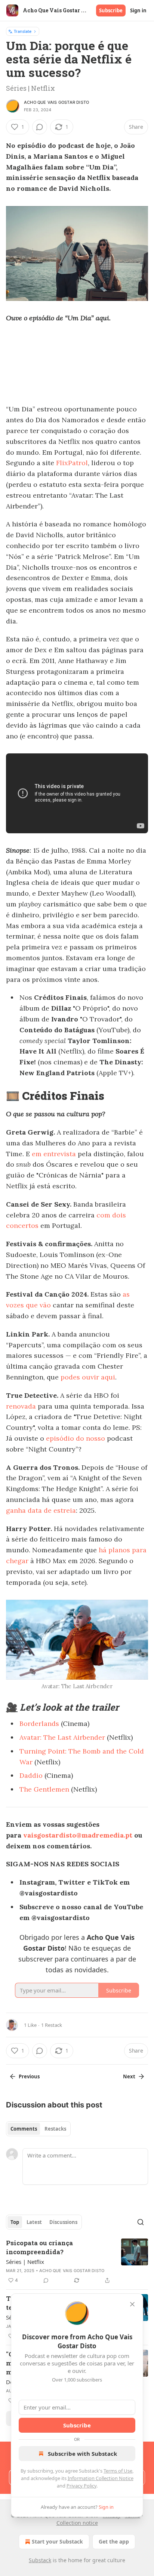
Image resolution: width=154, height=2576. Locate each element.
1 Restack (52, 2025)
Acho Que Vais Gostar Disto (56, 102)
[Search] (141, 2222)
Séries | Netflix (25, 2262)
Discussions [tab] (63, 2222)
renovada (21, 1406)
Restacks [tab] (55, 2129)
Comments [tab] (24, 2129)
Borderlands (39, 1723)
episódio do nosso (76, 1438)
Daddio (32, 1775)
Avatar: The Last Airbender (62, 1737)
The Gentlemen (44, 1789)
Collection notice (77, 2523)
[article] (77, 2262)
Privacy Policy (81, 2486)
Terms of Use (118, 2471)
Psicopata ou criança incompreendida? (39, 2247)
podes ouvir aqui (88, 1377)
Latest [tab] (34, 2222)
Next (129, 2076)
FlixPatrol (72, 463)
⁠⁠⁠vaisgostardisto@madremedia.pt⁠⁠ (78, 1835)
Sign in (138, 10)
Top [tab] (15, 2222)
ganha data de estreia (41, 1510)
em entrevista (54, 1154)
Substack (40, 2560)
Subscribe (111, 10)
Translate (23, 31)
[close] (132, 2304)
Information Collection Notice (101, 2478)
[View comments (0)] (40, 127)
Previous (29, 2076)
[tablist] (38, 2129)
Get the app (114, 2541)
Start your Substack (57, 2541)
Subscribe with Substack (82, 2454)
